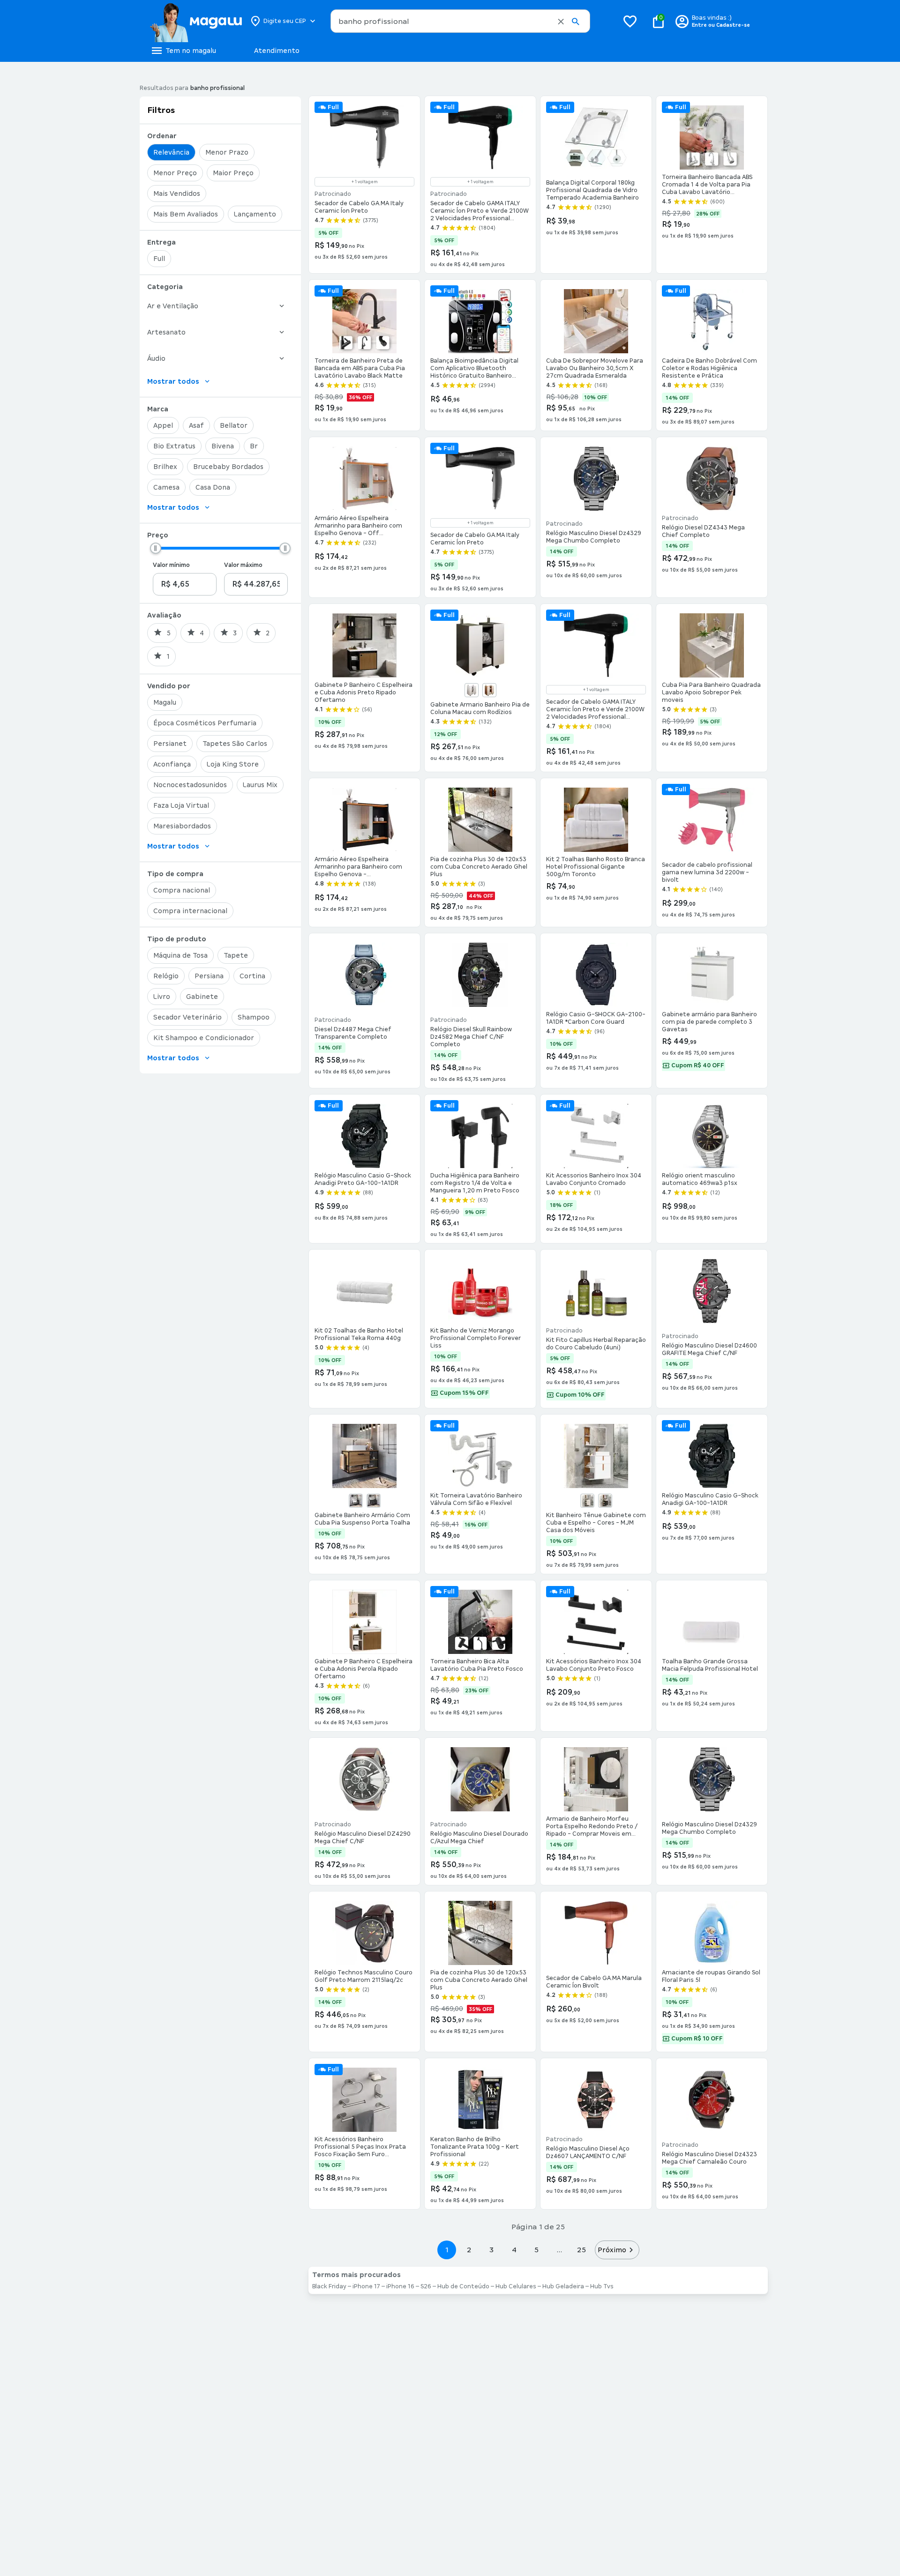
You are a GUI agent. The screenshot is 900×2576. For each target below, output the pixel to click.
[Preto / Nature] (605, 1501)
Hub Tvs (602, 2286)
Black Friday (329, 2286)
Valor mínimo (171, 565)
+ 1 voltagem (365, 182)
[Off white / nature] (587, 1501)
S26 (426, 2286)
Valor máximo (243, 565)
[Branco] (472, 690)
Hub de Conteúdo (463, 2286)
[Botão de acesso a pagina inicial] (196, 21)
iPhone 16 (400, 2286)
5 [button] (536, 2250)
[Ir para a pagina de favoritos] (630, 21)
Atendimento (277, 51)
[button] (561, 22)
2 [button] (469, 2250)
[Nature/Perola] (489, 690)
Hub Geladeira (563, 2286)
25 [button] (581, 2250)
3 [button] (491, 2250)
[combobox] (460, 21)
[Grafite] (374, 1501)
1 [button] (447, 2250)
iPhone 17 (366, 2286)
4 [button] (514, 2250)
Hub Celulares (516, 2286)
